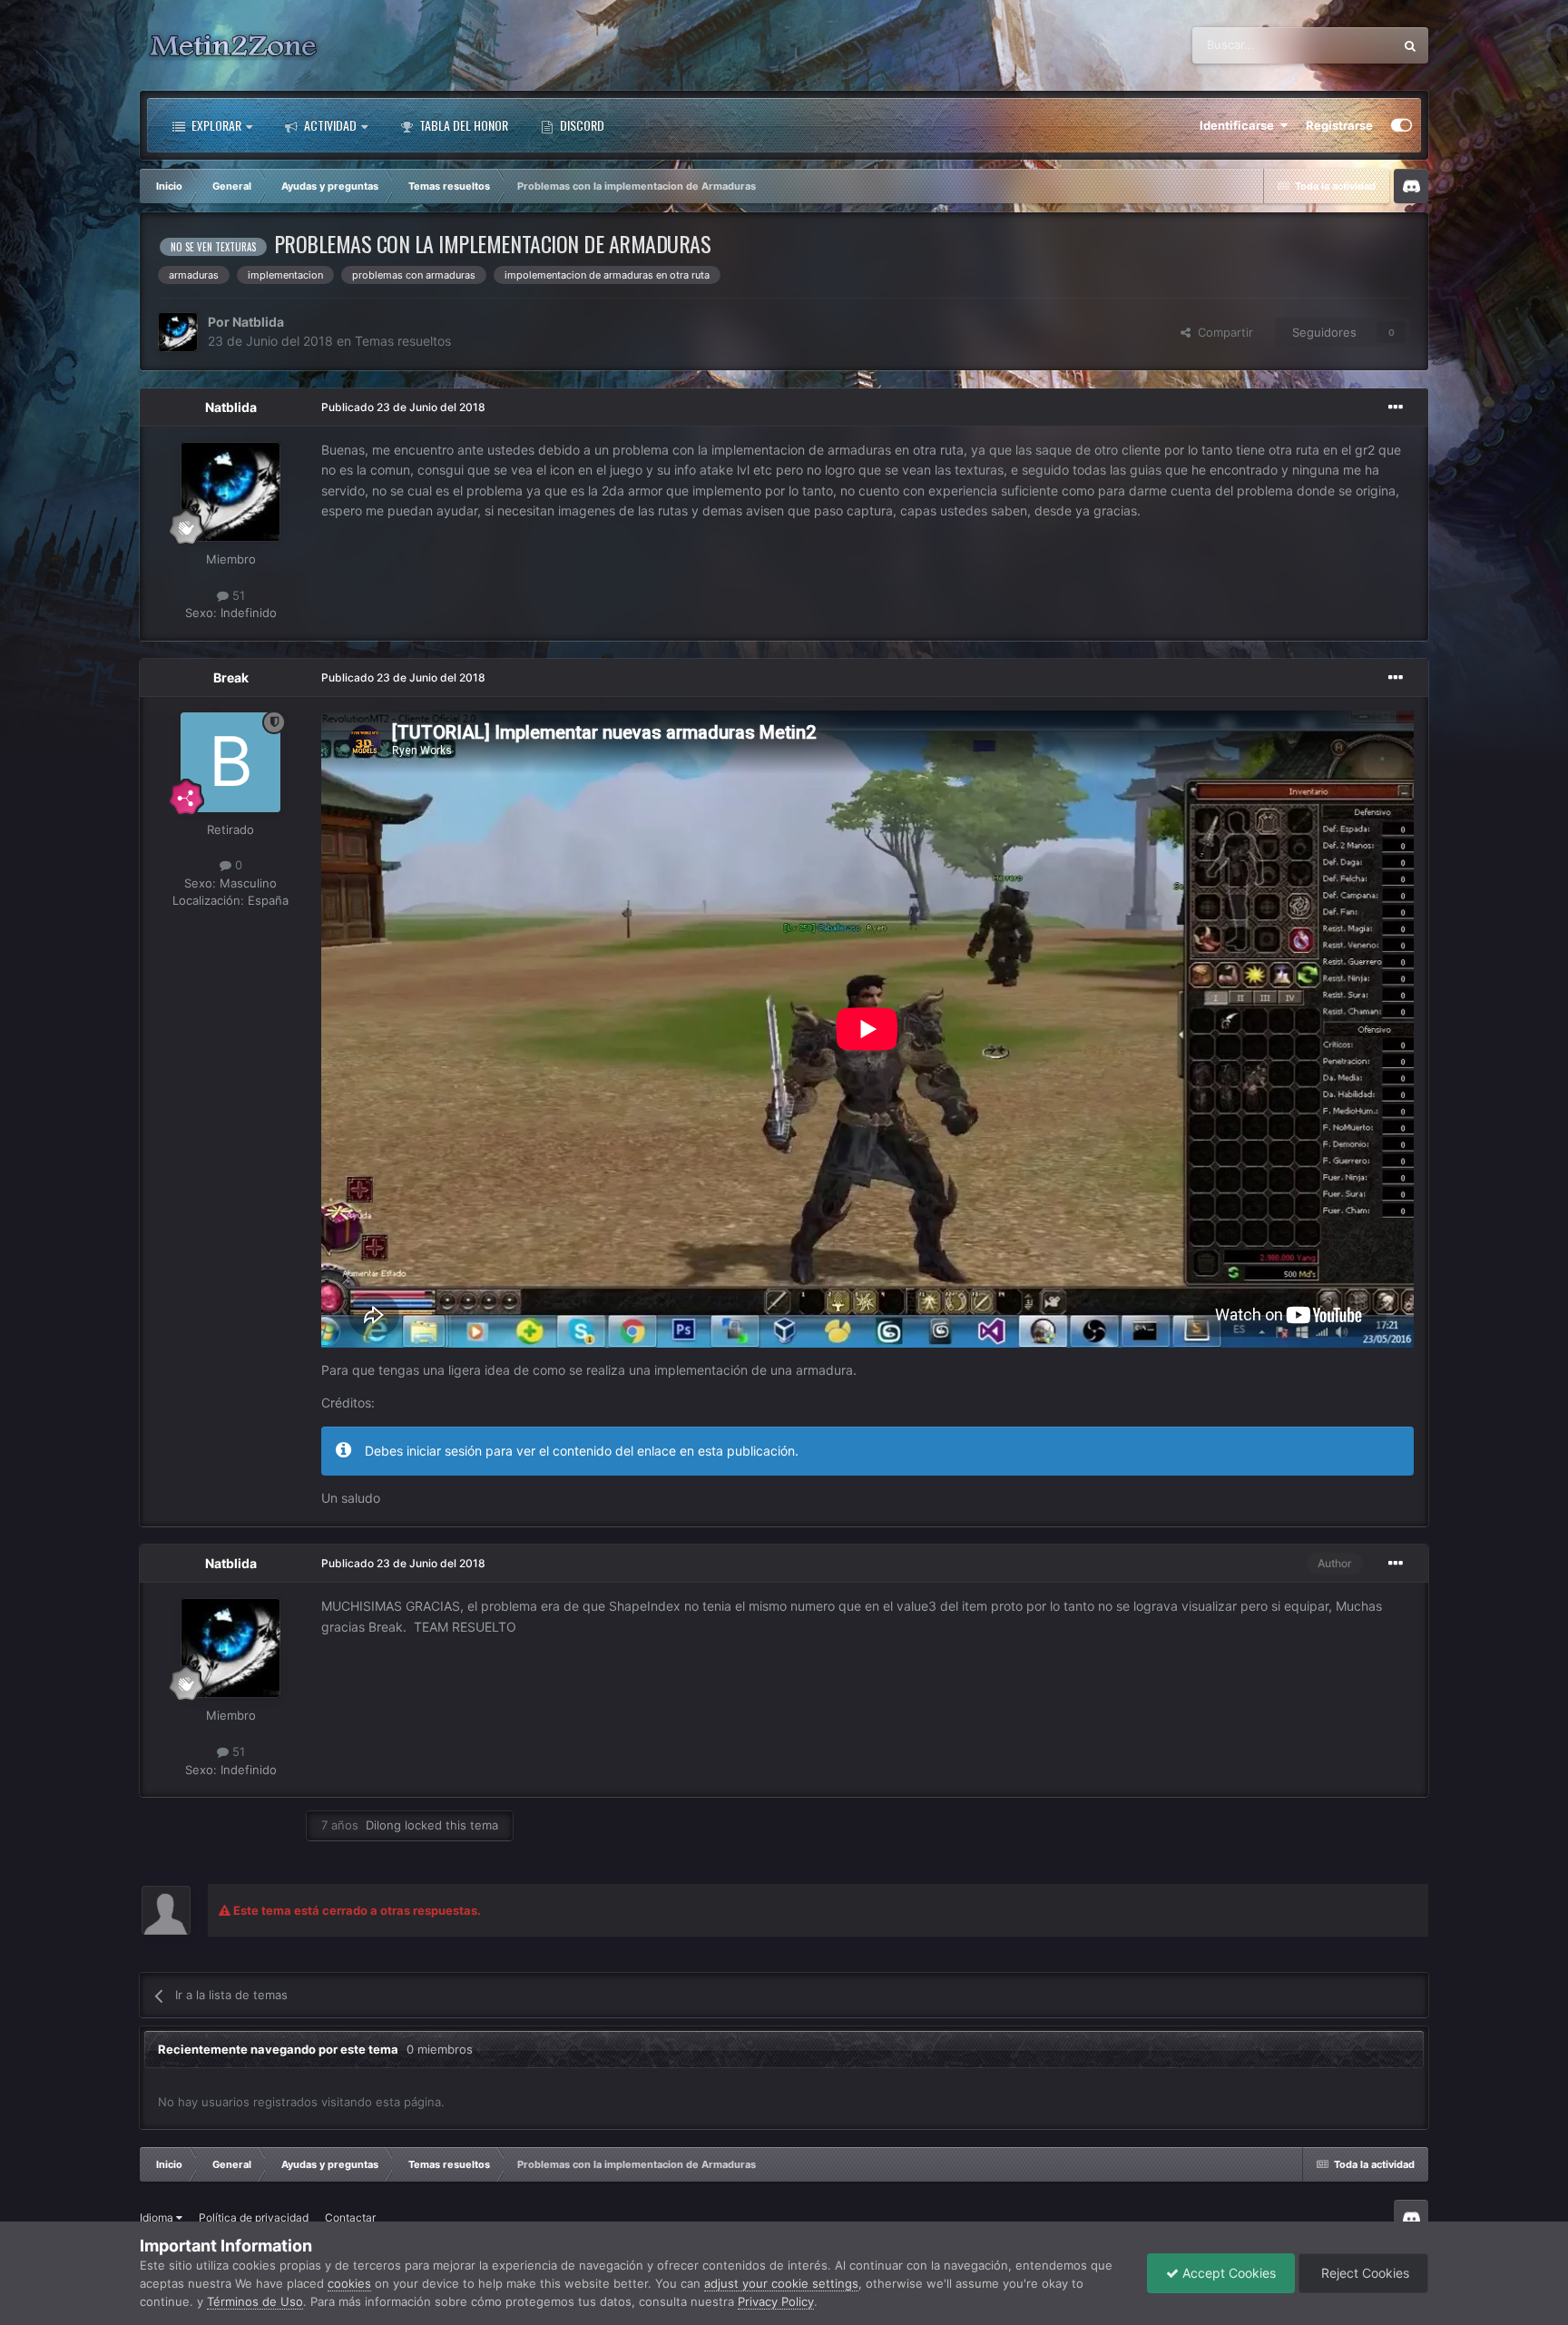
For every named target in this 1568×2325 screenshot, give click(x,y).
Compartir (1222, 332)
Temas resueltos (403, 341)
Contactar (350, 2217)
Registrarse (1339, 125)
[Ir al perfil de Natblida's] (178, 332)
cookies (349, 2283)
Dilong (383, 1825)
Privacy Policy (776, 2301)
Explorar (215, 125)
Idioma (158, 2217)
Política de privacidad (254, 2217)
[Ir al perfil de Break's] (230, 762)
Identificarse (1240, 125)
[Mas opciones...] (1396, 407)
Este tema (1343, 45)
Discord (581, 125)
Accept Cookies (1227, 2273)
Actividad (329, 125)
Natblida (258, 322)
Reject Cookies (1363, 2273)
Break (231, 677)
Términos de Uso (255, 2301)
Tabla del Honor (462, 125)
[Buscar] (1410, 45)
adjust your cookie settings (781, 2283)
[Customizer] (1401, 125)
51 (237, 595)
